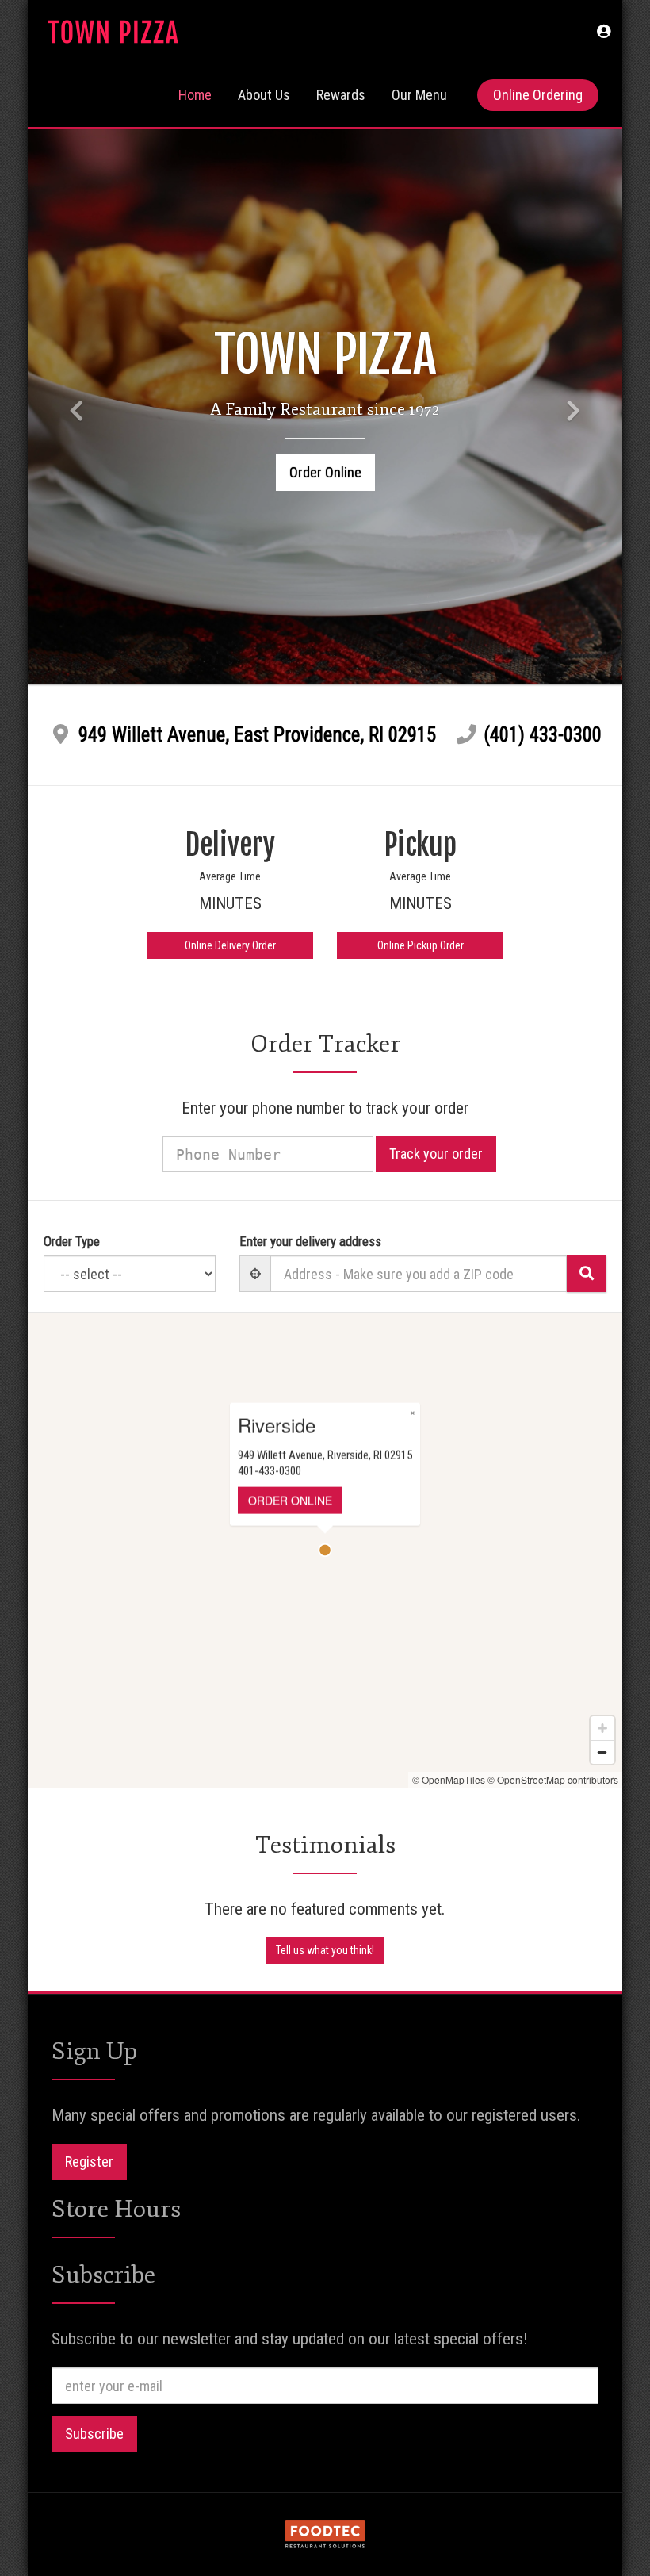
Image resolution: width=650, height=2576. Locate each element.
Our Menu (419, 95)
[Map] (325, 1550)
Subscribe (94, 2434)
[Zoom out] (602, 1752)
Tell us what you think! (325, 1950)
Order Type (72, 1241)
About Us (264, 95)
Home (195, 95)
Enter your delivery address (310, 1241)
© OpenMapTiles (449, 1779)
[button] (604, 32)
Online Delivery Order (230, 945)
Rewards (341, 95)
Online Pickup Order (421, 945)
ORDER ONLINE (290, 1501)
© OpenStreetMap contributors (553, 1779)
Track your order (436, 1154)
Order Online (325, 472)
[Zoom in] (602, 1728)
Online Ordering (538, 95)
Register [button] (89, 2162)
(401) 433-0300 (543, 735)
